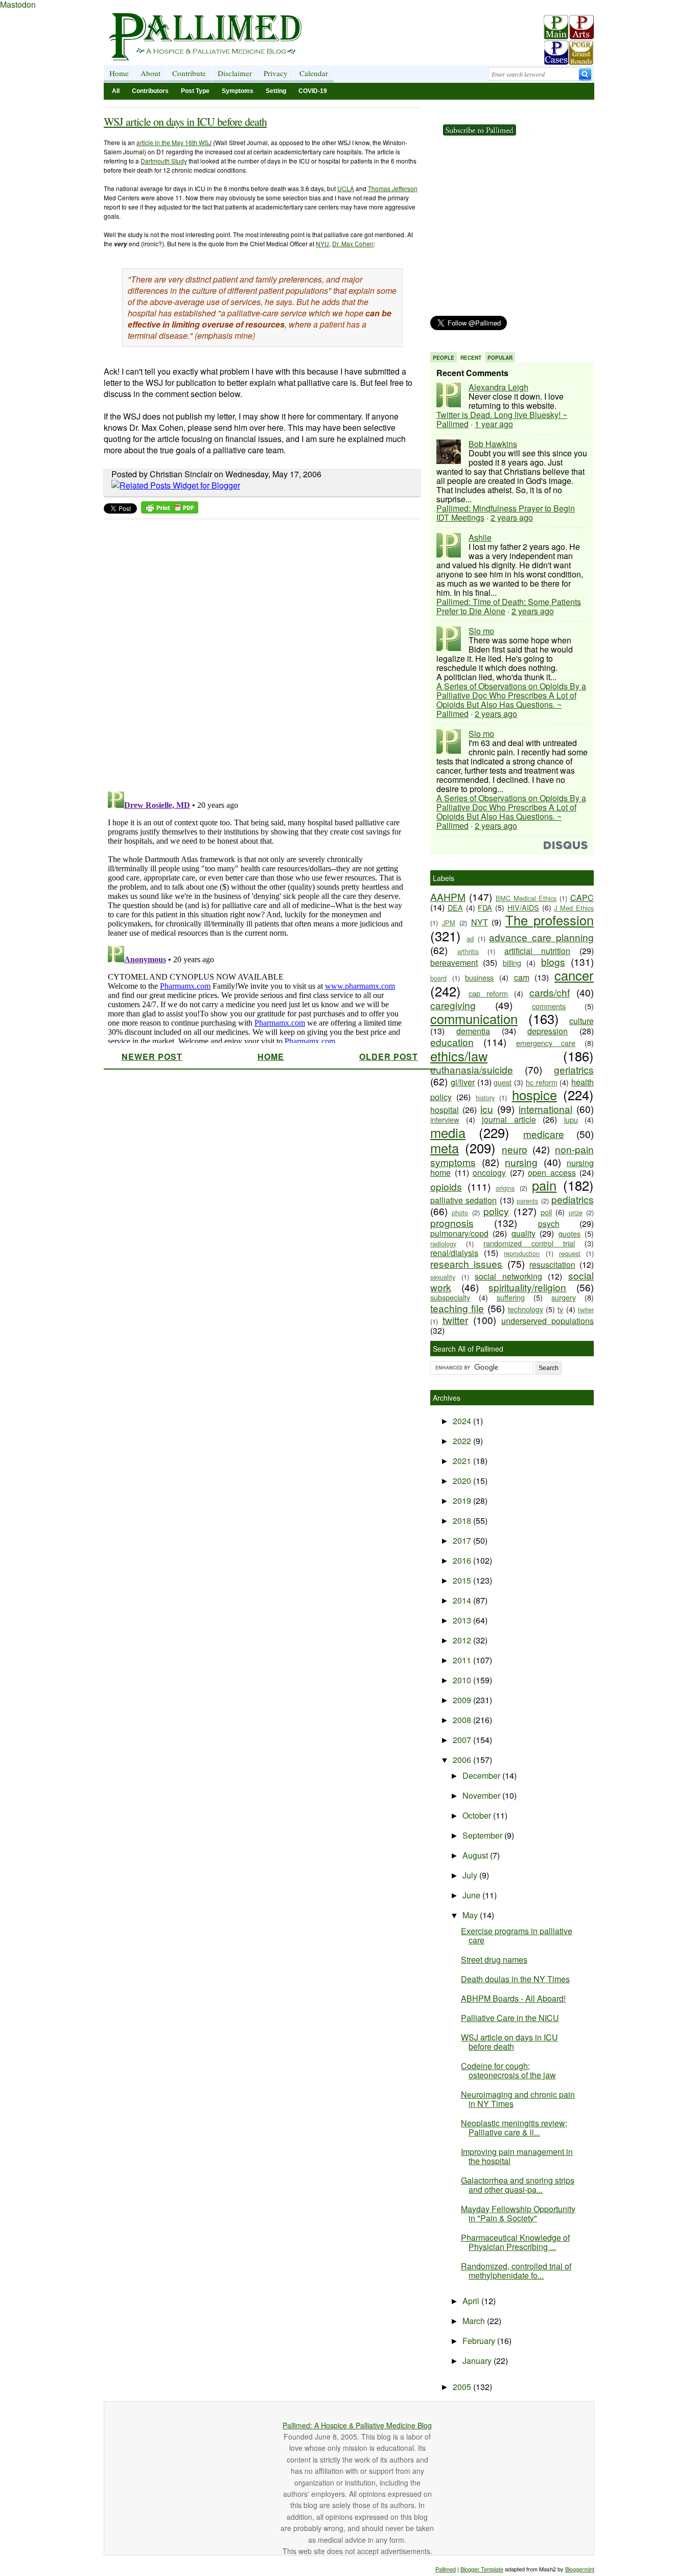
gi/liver (463, 1082)
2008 (463, 1720)
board (438, 978)
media (448, 1132)
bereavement (454, 962)
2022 (463, 1441)
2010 (463, 1680)
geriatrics (574, 1069)
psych (549, 1224)
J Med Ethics (574, 908)
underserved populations (548, 1321)
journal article (509, 1119)
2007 (463, 1740)
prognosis (452, 1223)
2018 (463, 1521)
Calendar (314, 73)
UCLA (346, 188)
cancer (574, 975)
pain (544, 1185)
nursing (521, 1162)
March (475, 2321)
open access (552, 1173)
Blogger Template (482, 2569)
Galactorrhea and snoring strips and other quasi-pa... (518, 2185)
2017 (463, 1540)
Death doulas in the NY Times (515, 1979)
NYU (322, 243)
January (478, 2361)
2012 (463, 1640)
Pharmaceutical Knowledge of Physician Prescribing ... (515, 2242)
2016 (463, 1560)
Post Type (195, 91)
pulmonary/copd (459, 1233)
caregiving (453, 1005)
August (476, 1855)
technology (526, 1309)
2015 (463, 1580)
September (483, 1835)
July (471, 1875)
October (478, 1815)
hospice (534, 1095)
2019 (463, 1501)
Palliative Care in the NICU (510, 2018)
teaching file (457, 1308)
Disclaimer (235, 73)
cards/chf (550, 992)
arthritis (468, 951)
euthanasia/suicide (472, 1069)
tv (560, 1309)
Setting (276, 91)
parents (527, 1201)
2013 (463, 1620)
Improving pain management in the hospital (517, 2156)
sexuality (443, 1277)
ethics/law (459, 1056)
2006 (463, 1760)
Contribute (189, 73)
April (472, 2301)
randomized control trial (529, 1243)
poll (546, 1212)
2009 (463, 1700)
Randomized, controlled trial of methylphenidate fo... (516, 2271)
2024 (463, 1421)
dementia (473, 1031)
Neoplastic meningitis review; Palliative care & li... (514, 2128)
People (444, 358)
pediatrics (573, 1199)
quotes (569, 1233)
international (545, 1109)
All (116, 91)
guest (503, 1082)
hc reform (542, 1082)
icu (487, 1109)
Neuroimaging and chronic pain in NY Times (518, 2099)
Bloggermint (580, 2569)
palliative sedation (463, 1200)
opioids (446, 1186)
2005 (463, 2387)
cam (522, 977)
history (485, 1097)
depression (548, 1031)
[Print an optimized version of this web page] (170, 510)
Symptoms (238, 91)
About (150, 73)
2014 (463, 1600)
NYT (480, 922)
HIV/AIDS (523, 907)
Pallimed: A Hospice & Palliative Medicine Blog (357, 2425)
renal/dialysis (454, 1253)
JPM (449, 923)
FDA (485, 907)
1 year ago (494, 424)
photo (460, 1212)
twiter (586, 1309)
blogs (553, 961)
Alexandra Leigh (498, 387)
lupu (571, 1119)
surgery (564, 1297)
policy (496, 1211)
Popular (500, 358)
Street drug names (494, 1959)
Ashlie (480, 537)
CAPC (582, 898)
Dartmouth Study (164, 161)
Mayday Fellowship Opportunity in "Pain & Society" (518, 2213)
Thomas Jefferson (393, 188)
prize (576, 1212)
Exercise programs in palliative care (517, 1935)
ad (470, 938)
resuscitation (552, 1264)
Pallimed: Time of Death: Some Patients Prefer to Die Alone (509, 606)
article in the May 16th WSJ (174, 142)
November (482, 1795)
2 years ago (512, 517)
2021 (463, 1461)
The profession (550, 920)
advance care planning (541, 937)
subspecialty (450, 1297)
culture (581, 1021)
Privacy (276, 73)
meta (445, 1148)
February (480, 2341)
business (479, 977)
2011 (463, 1660)
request (570, 1253)
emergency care (546, 1043)
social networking (508, 1276)
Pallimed (446, 2569)
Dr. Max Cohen (353, 243)
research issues (466, 1263)
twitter (455, 1320)
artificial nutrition (538, 951)
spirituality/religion (527, 1287)
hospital (445, 1110)
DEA (455, 907)
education (452, 1042)
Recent (471, 358)
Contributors (150, 91)
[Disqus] (256, 652)
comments (549, 1006)
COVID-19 (313, 91)
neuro (515, 1149)
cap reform (488, 993)
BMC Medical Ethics (526, 898)
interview (445, 1119)
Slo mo (481, 631)
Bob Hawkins (493, 444)
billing (512, 962)
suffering (511, 1297)
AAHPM (448, 897)
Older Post (389, 1057)
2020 (463, 1481)
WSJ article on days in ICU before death (185, 121)
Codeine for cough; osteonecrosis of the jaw (508, 2070)
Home (119, 73)
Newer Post (152, 1057)
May (471, 1915)
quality (523, 1233)
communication (474, 1018)
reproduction (522, 1253)
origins (505, 1188)
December (482, 1776)
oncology (489, 1173)
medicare (544, 1134)
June (472, 1895)
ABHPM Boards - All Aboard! (513, 1998)
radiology (443, 1244)
